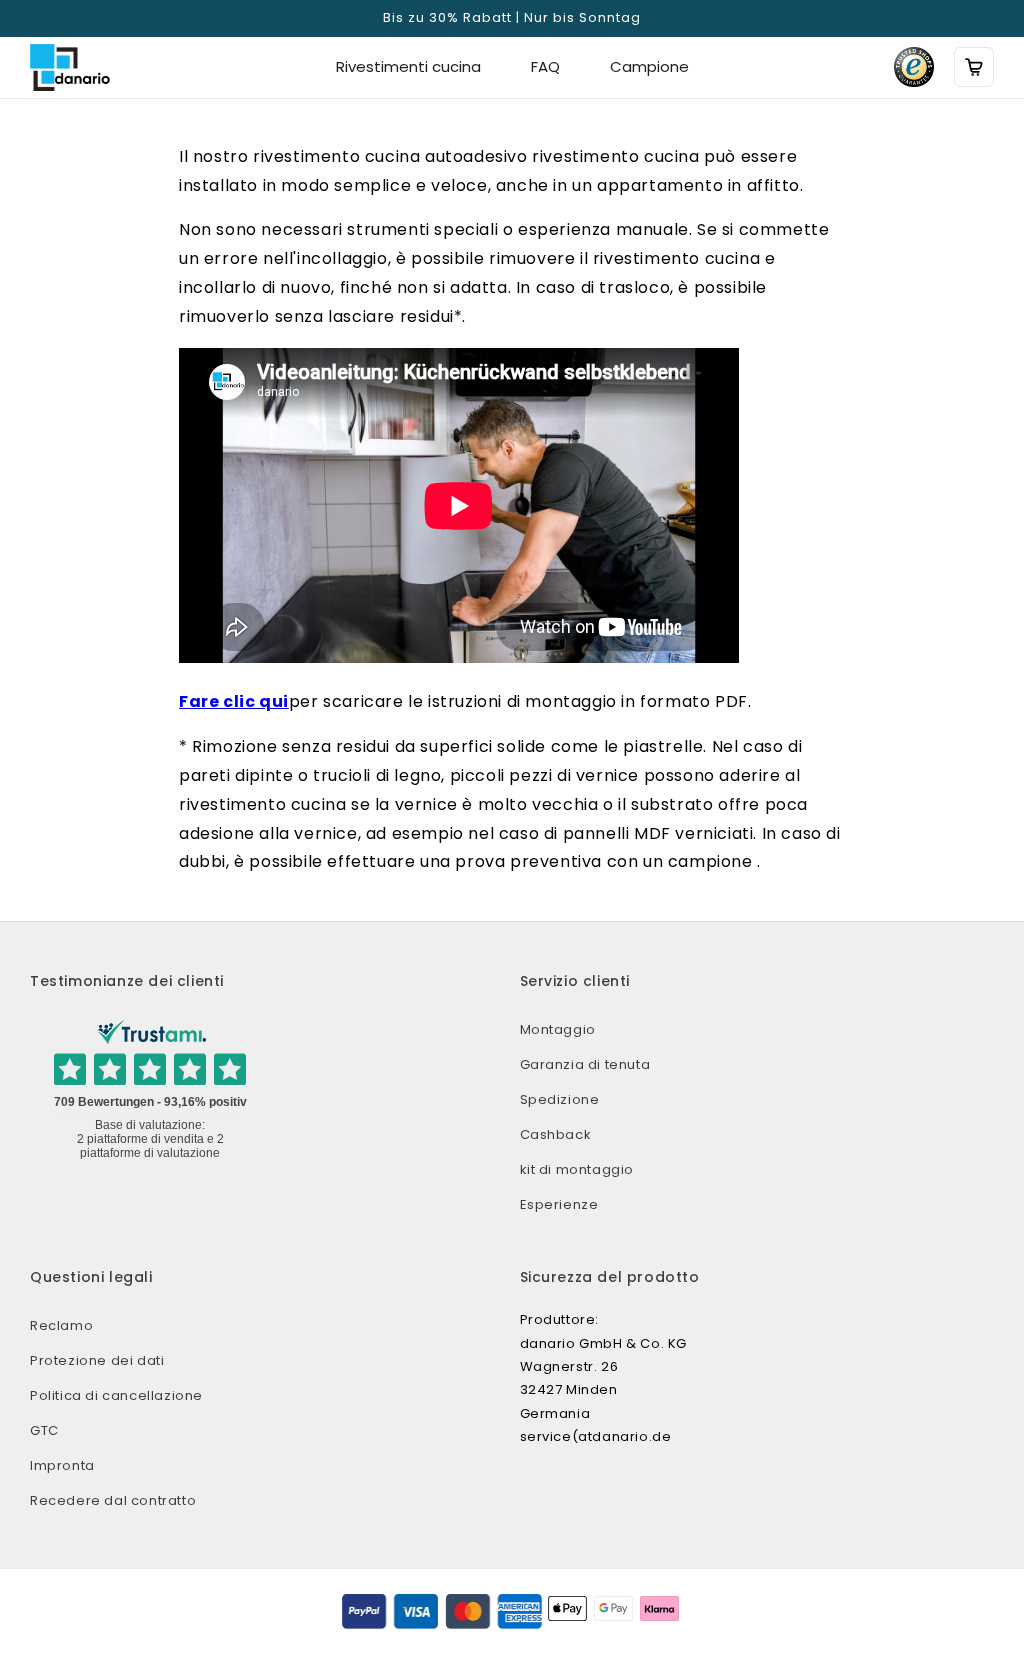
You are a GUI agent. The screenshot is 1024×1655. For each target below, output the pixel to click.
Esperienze (559, 1204)
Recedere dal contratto (113, 1500)
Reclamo (61, 1325)
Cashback (556, 1134)
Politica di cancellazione (116, 1395)
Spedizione (560, 1099)
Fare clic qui (234, 701)
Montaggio (558, 1029)
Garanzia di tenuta (585, 1064)
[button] (974, 67)
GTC (44, 1430)
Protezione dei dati (97, 1360)
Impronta (62, 1465)
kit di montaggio (577, 1169)
